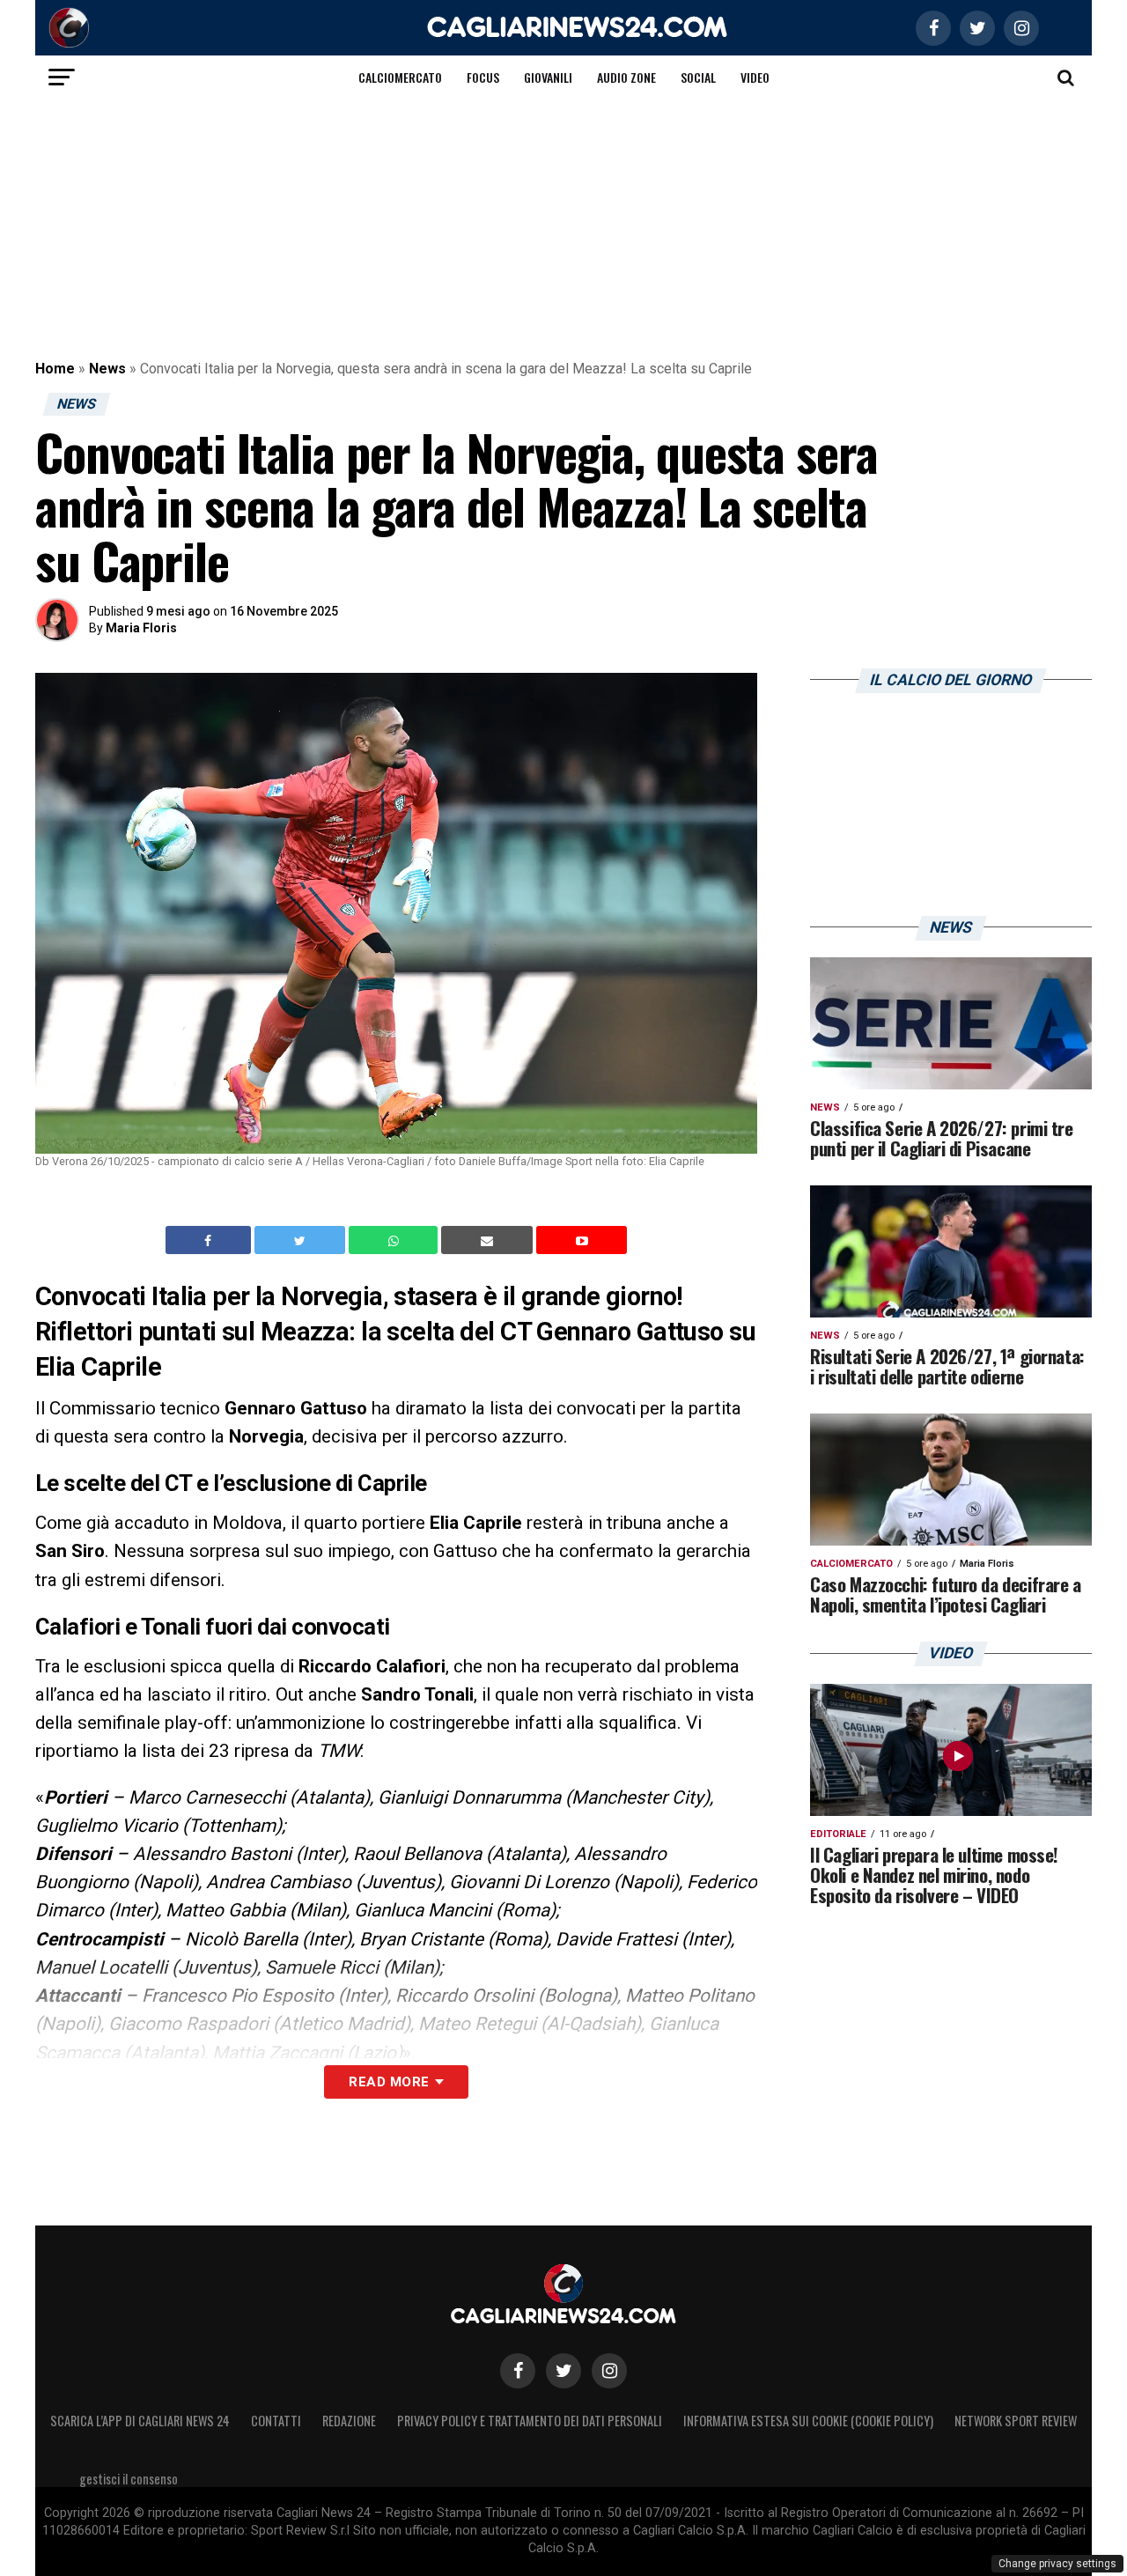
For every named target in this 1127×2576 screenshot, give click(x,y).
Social (698, 77)
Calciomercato (400, 77)
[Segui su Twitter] (563, 2371)
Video (755, 77)
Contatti (276, 2421)
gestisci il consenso (129, 2479)
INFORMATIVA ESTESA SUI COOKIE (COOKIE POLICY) (808, 2421)
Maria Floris (141, 628)
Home (55, 369)
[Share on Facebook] (210, 1240)
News (107, 369)
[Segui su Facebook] (518, 2371)
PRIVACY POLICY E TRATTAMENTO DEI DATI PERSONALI (530, 2421)
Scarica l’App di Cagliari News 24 (140, 2421)
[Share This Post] (395, 1240)
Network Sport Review (1016, 2421)
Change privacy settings (1057, 2564)
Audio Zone (626, 77)
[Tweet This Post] (302, 1240)
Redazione (349, 2421)
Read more (389, 2082)
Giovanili (548, 77)
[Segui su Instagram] (609, 2371)
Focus (483, 77)
